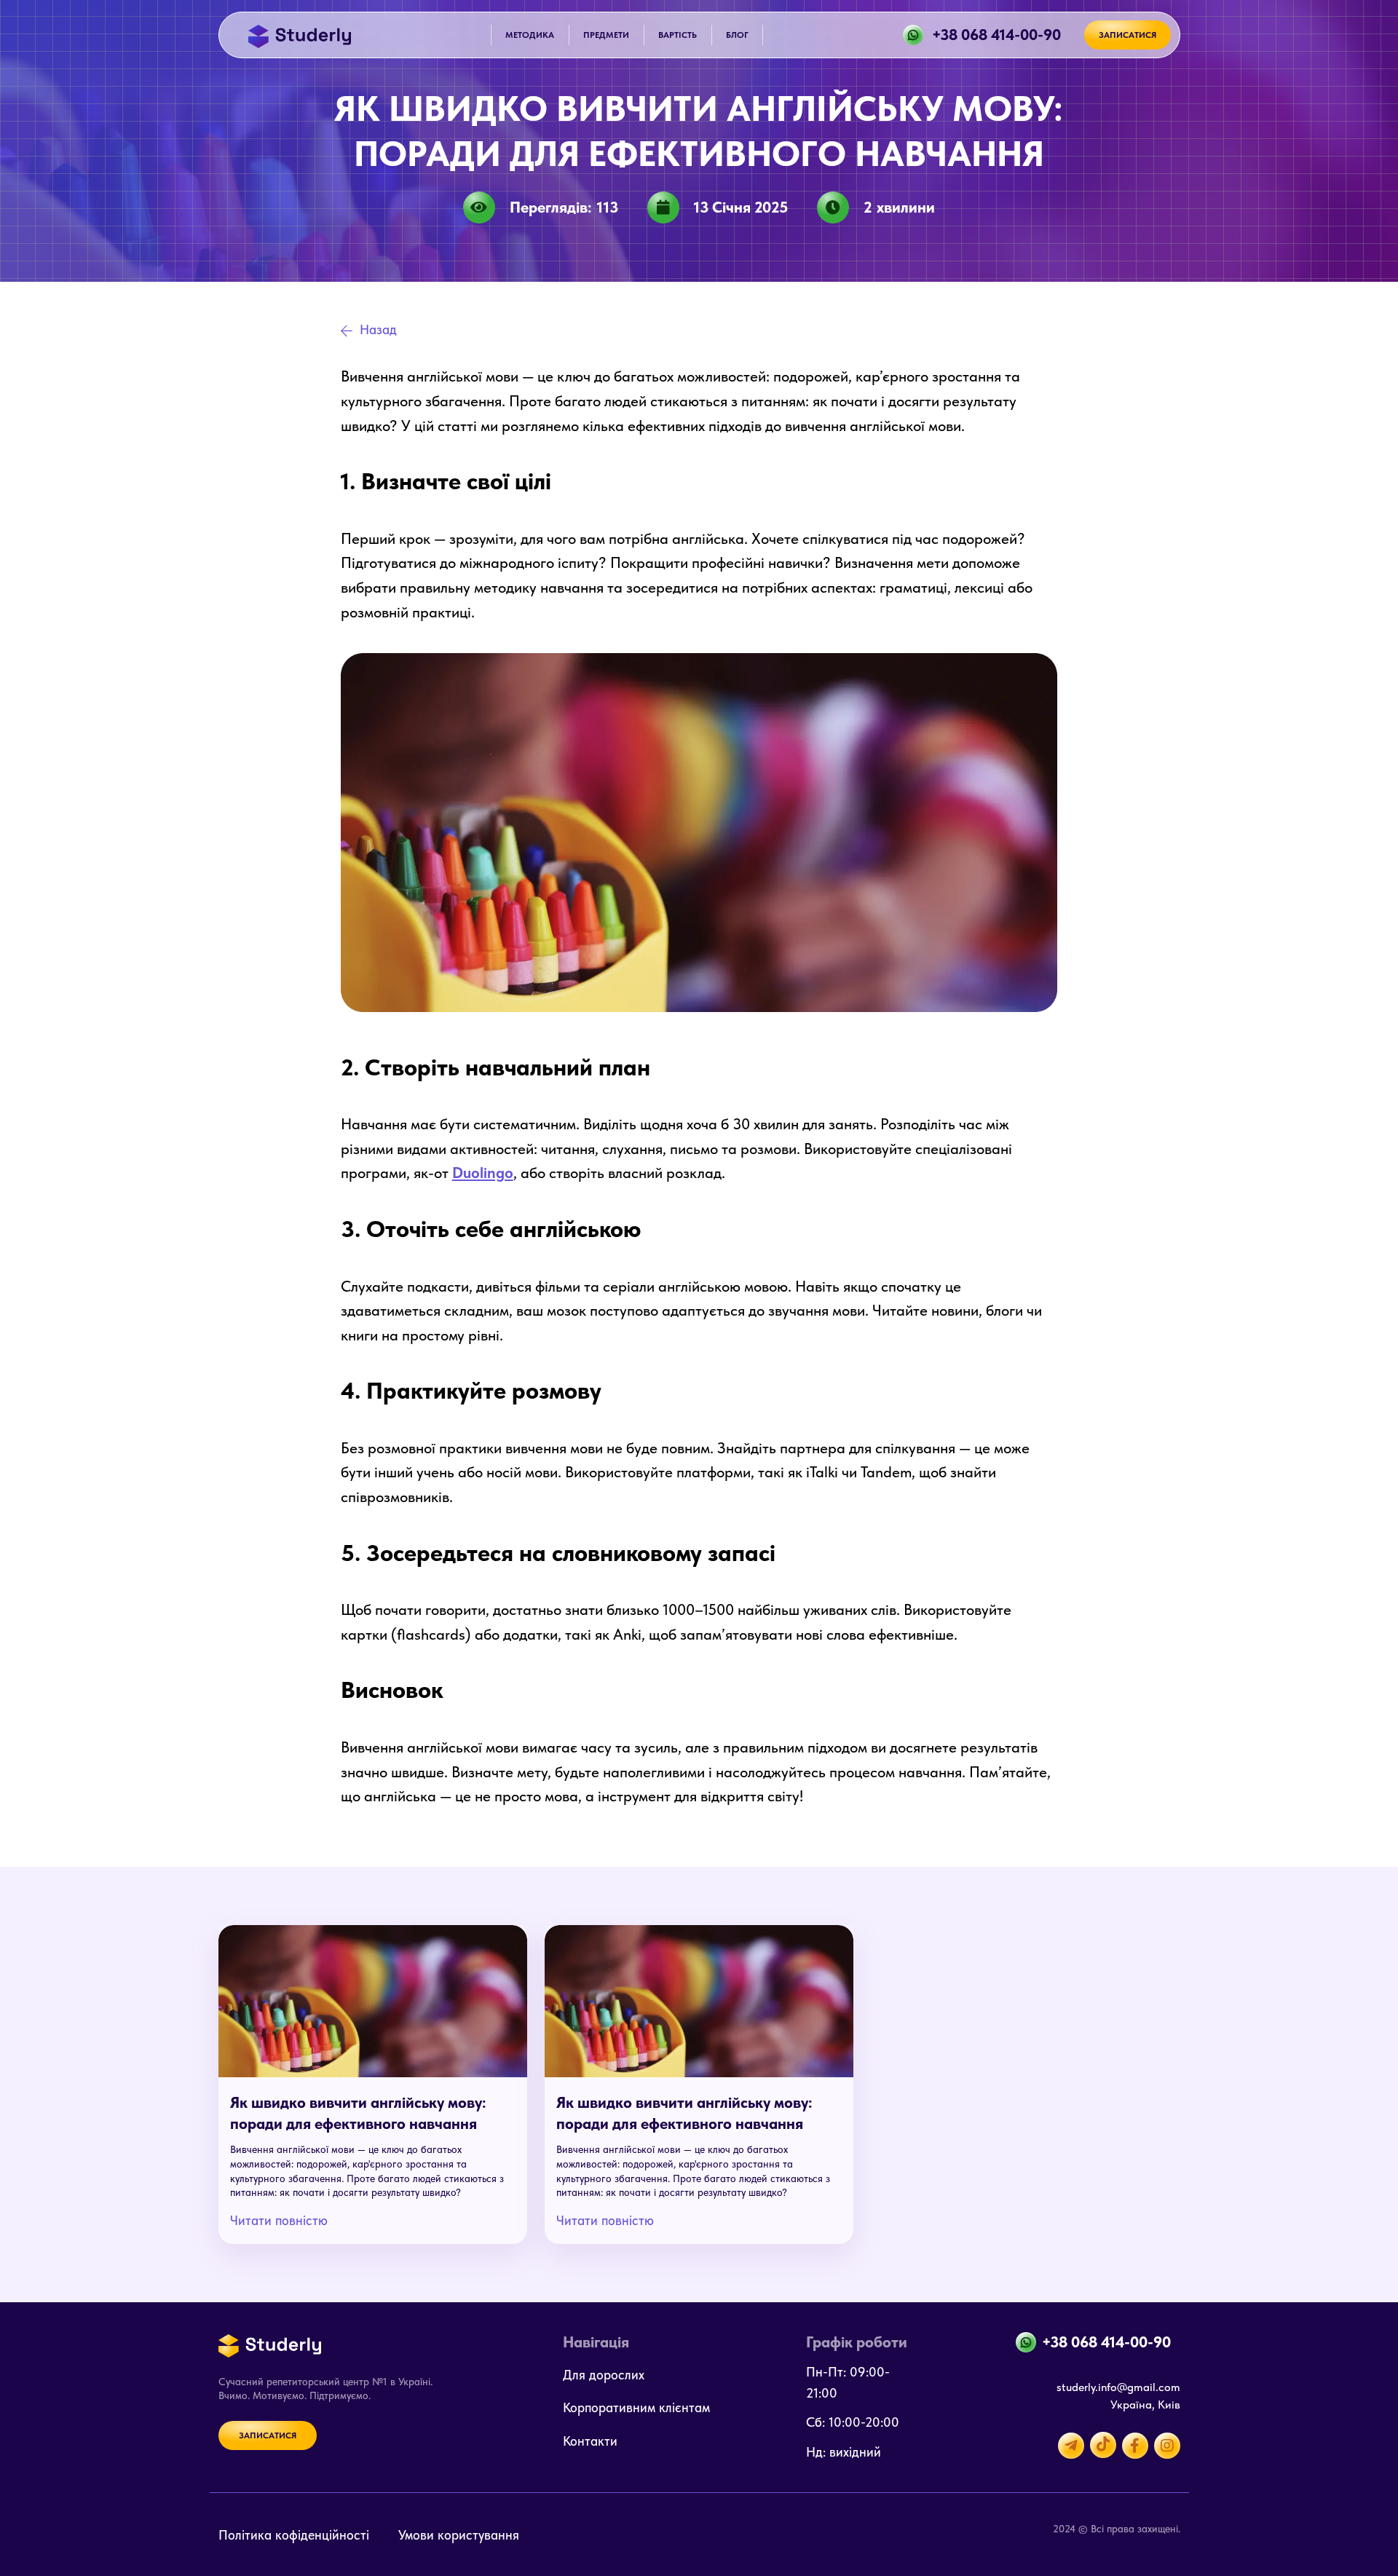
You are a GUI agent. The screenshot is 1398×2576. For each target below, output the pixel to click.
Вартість (678, 35)
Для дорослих (604, 2375)
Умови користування (459, 2535)
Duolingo (483, 1173)
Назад (378, 329)
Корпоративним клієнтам (636, 2407)
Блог (737, 35)
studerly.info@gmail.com (1118, 2387)
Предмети (606, 35)
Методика (530, 35)
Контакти (590, 2441)
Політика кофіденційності (294, 2535)
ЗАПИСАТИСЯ (1128, 35)
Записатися (268, 2435)
